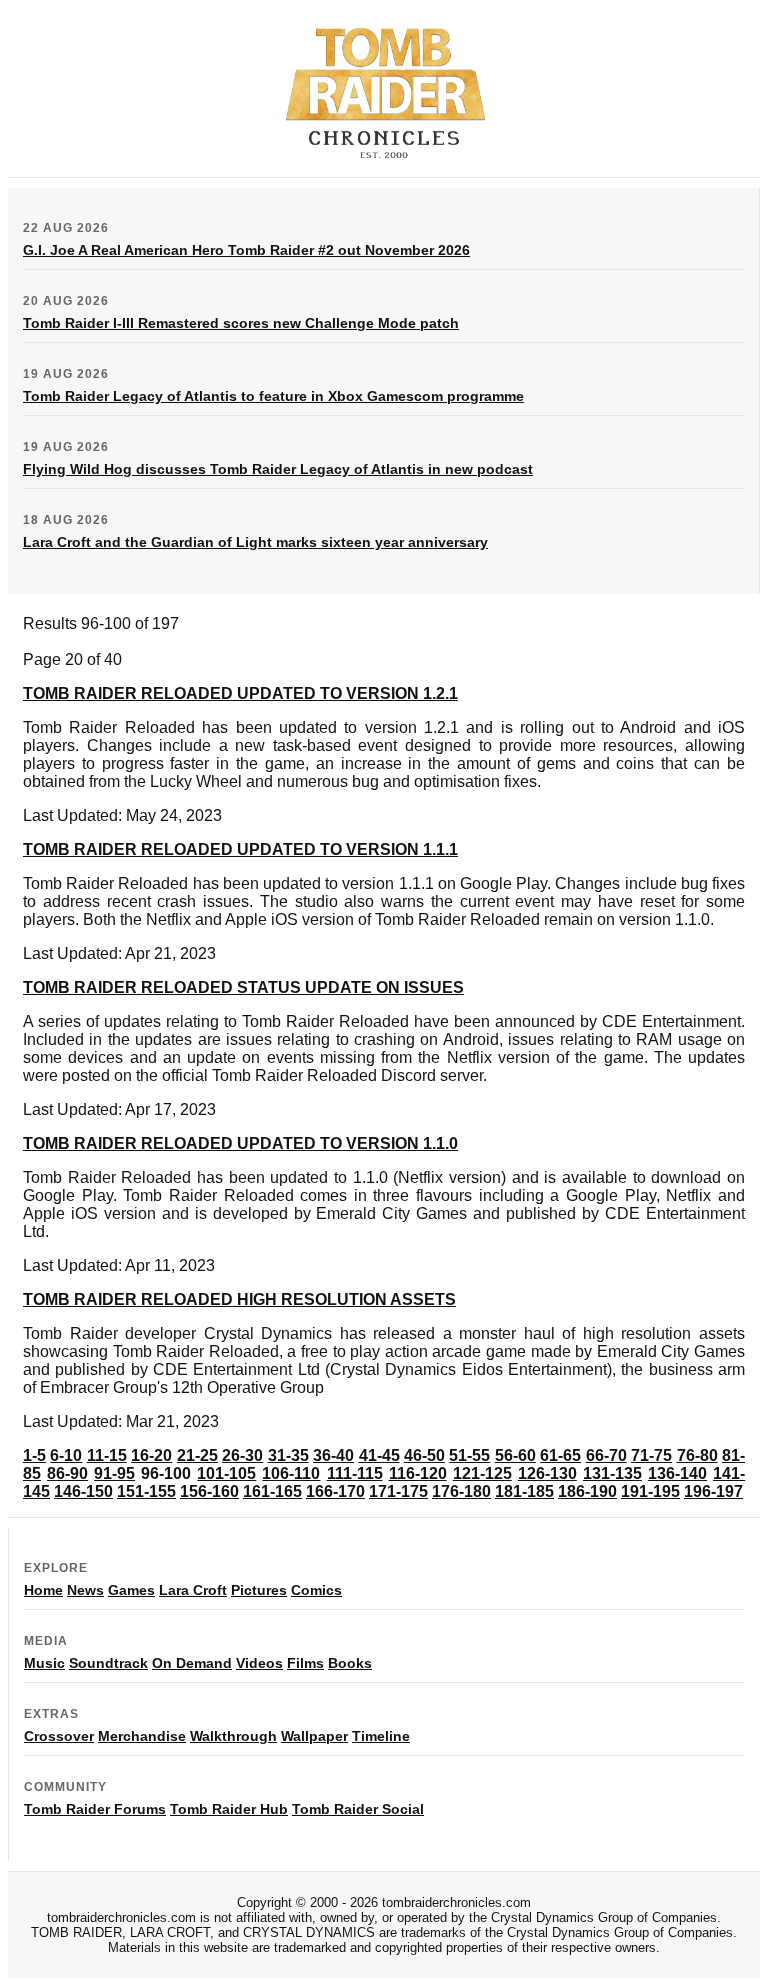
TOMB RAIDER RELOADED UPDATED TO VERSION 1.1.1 (240, 849)
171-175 (398, 1491)
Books (350, 1663)
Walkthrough (233, 1736)
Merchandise (142, 1736)
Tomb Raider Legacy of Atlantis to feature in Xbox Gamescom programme (273, 396)
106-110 (291, 1473)
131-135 (612, 1473)
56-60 (515, 1455)
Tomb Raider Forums (95, 1809)
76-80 (697, 1455)
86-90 (67, 1473)
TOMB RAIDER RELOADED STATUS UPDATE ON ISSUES (243, 987)
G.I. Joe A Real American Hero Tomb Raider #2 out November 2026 (246, 250)
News (85, 1590)
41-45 (379, 1455)
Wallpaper (314, 1736)
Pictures (259, 1590)
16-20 (151, 1455)
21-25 (197, 1455)
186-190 (587, 1491)
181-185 (524, 1491)
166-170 (335, 1491)
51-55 (469, 1455)
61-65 (560, 1455)
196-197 (713, 1491)
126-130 (547, 1473)
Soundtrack (108, 1663)
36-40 (333, 1455)
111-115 (355, 1473)
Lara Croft (193, 1590)
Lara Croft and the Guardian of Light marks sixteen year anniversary (255, 542)
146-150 (83, 1491)
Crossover (59, 1736)
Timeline (381, 1736)
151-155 (146, 1491)
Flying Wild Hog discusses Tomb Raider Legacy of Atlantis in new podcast (278, 469)
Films (305, 1663)
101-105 (226, 1473)
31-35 (288, 1455)
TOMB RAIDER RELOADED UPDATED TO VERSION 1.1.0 (240, 1143)
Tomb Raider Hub (229, 1809)
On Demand (192, 1663)
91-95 (114, 1473)
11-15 (107, 1455)
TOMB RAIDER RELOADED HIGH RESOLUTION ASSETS (239, 1299)
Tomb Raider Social (358, 1809)
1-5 (34, 1455)
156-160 (209, 1491)
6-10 (66, 1455)
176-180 (461, 1491)
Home (43, 1590)
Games (131, 1590)
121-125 (482, 1473)
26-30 (242, 1455)
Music (44, 1663)
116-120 (418, 1473)
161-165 (272, 1491)
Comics (316, 1590)
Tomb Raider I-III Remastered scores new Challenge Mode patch (241, 323)
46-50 (424, 1455)
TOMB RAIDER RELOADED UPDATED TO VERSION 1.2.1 (240, 693)
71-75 (651, 1455)
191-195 (650, 1491)
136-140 (677, 1473)
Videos (259, 1663)
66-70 (606, 1455)
